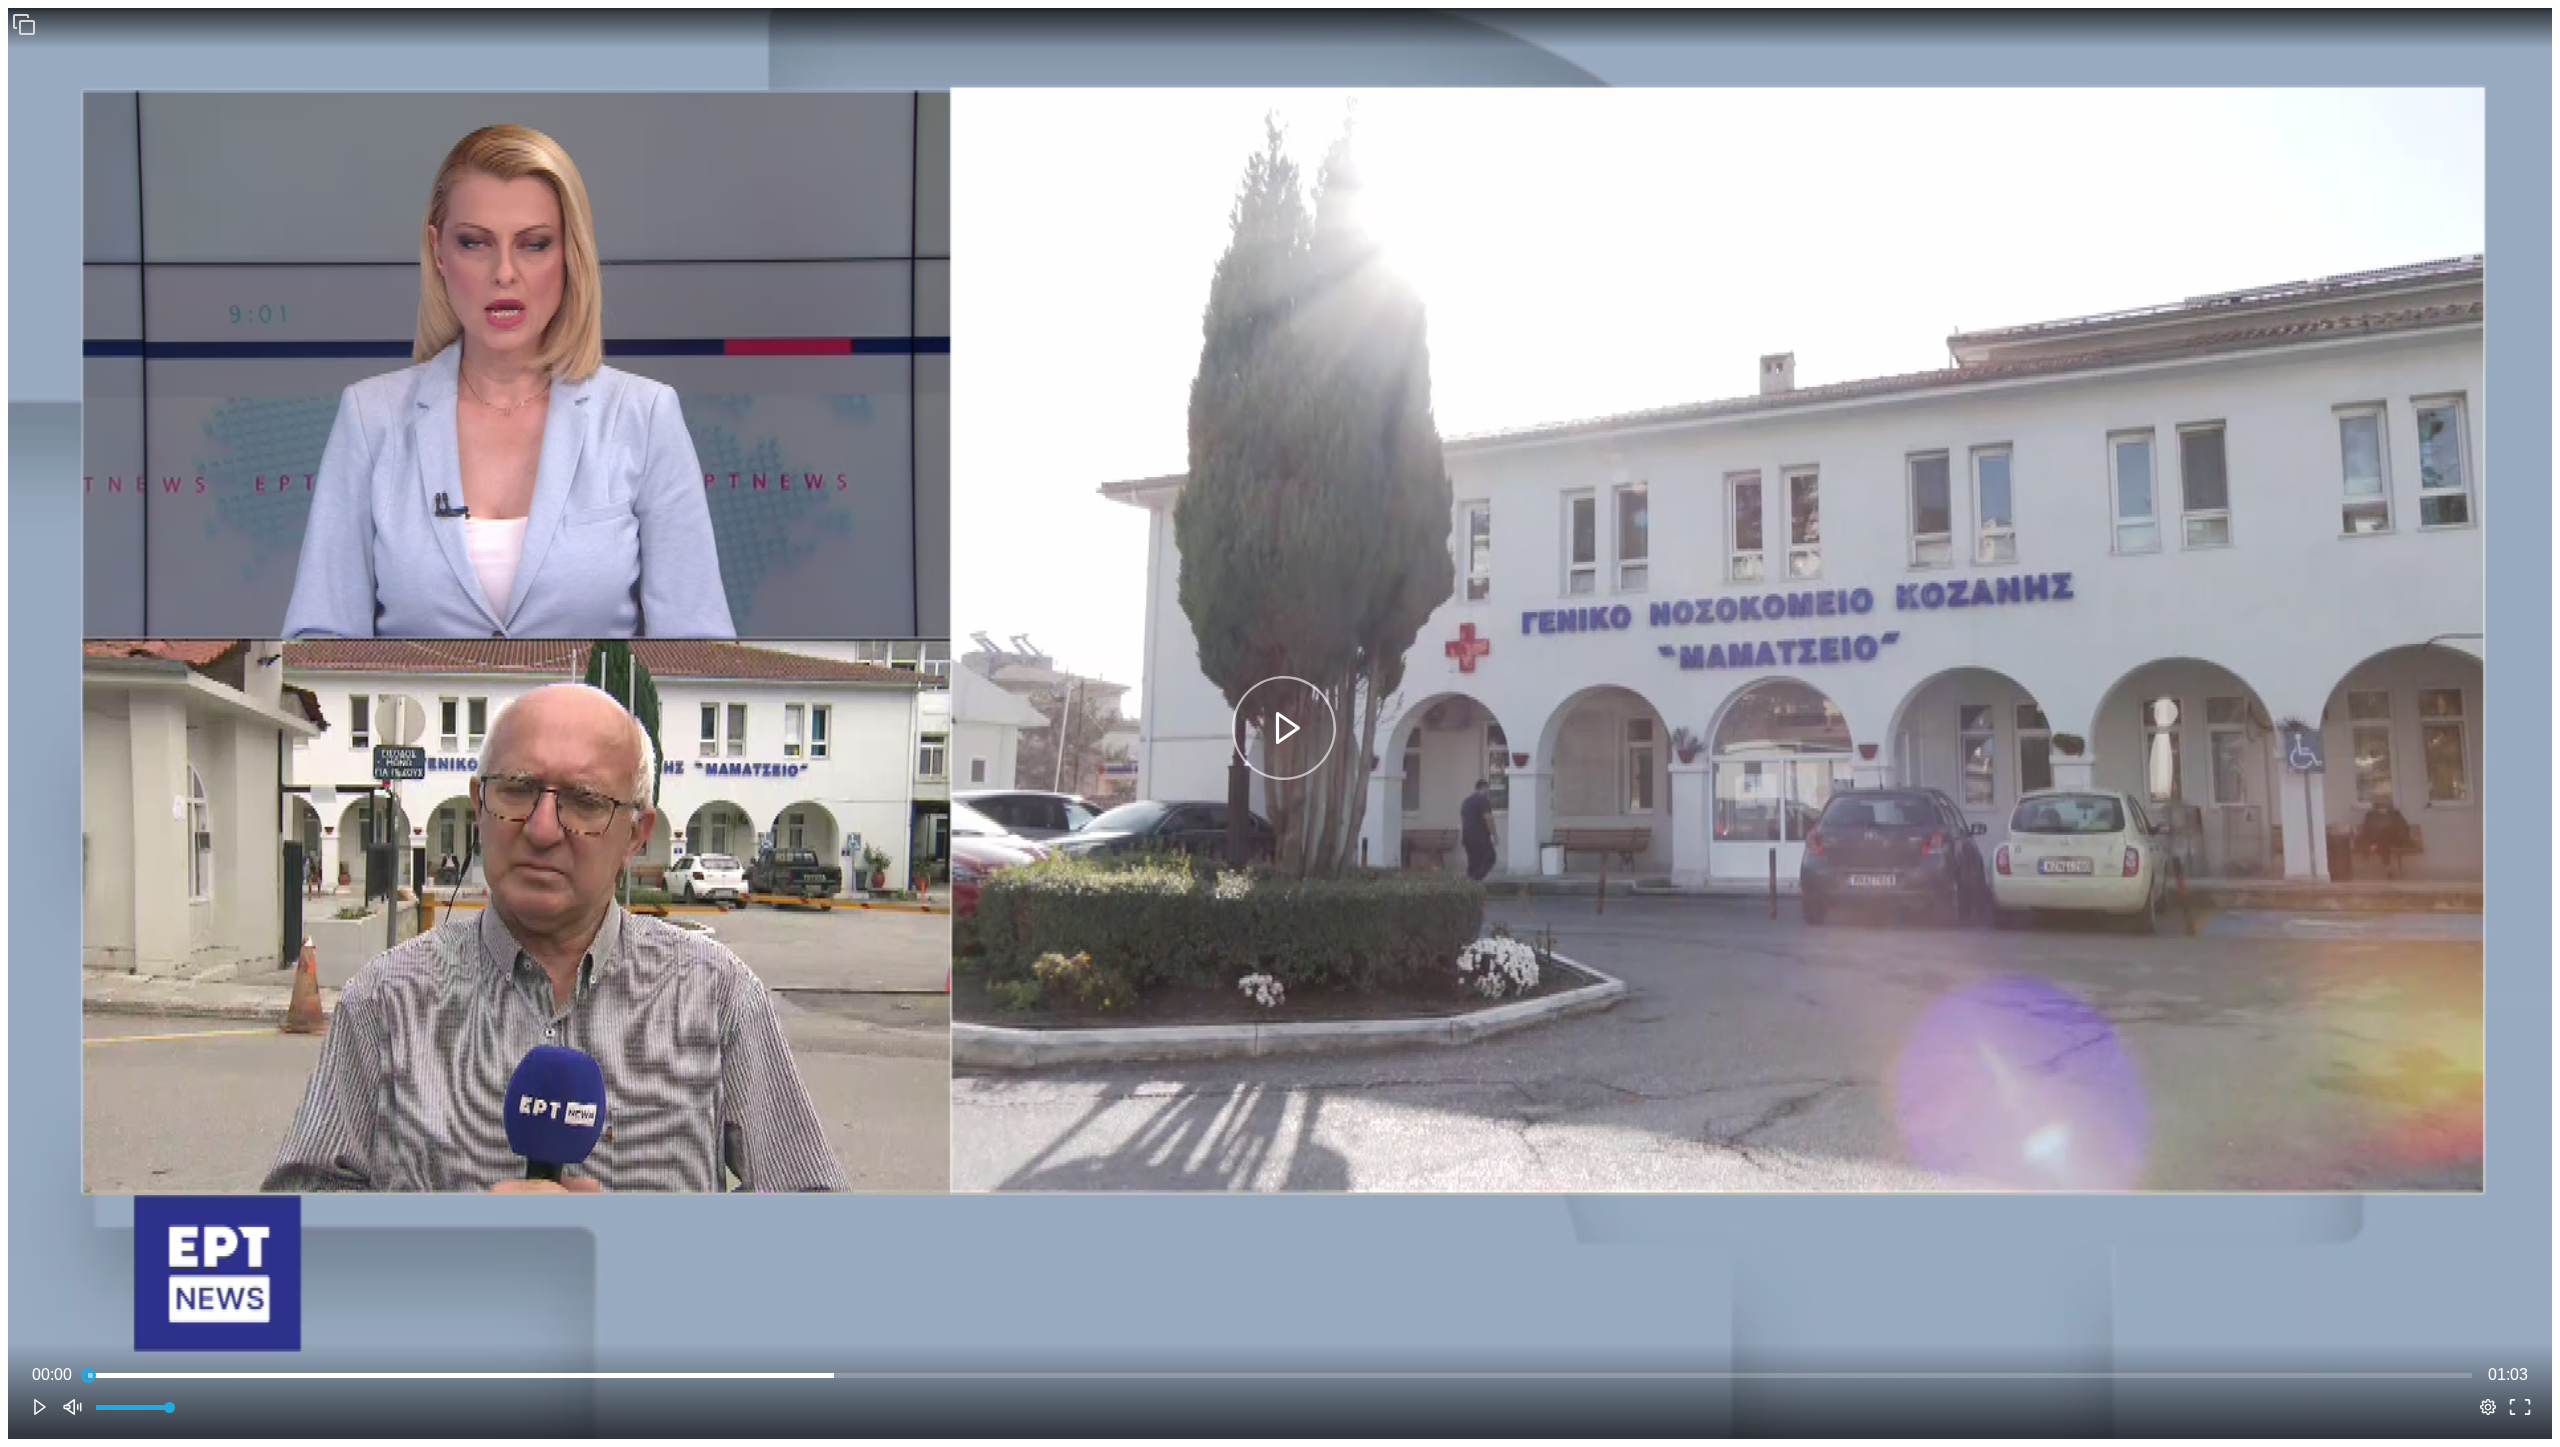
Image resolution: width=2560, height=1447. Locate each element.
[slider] (1280, 1375)
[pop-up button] (2488, 1407)
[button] (24, 24)
